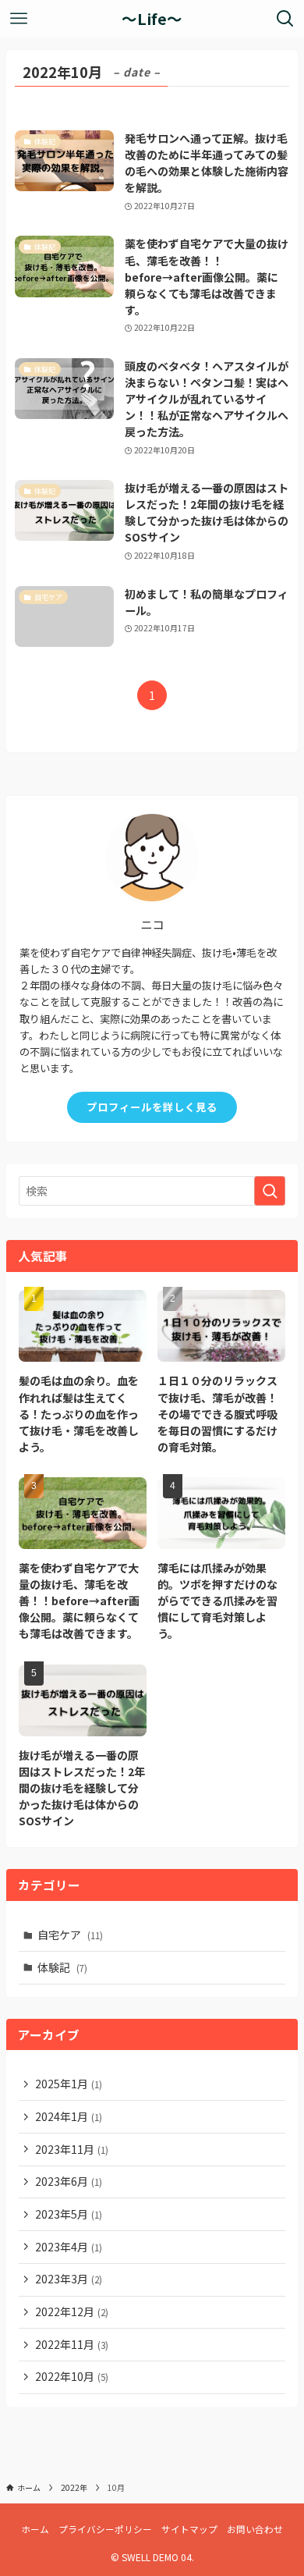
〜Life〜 (152, 19)
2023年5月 (69, 2214)
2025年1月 (69, 2084)
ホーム (35, 2529)
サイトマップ (189, 2529)
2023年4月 (69, 2247)
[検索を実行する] (270, 1191)
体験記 (62, 1967)
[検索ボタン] (285, 19)
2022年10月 (72, 2376)
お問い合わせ (255, 2529)
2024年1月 (69, 2116)
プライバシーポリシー (105, 2529)
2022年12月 (72, 2311)
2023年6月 (69, 2181)
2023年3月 (69, 2279)
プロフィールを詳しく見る (152, 1107)
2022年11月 (72, 2344)
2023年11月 (72, 2149)
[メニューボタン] (19, 19)
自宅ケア (70, 1935)
